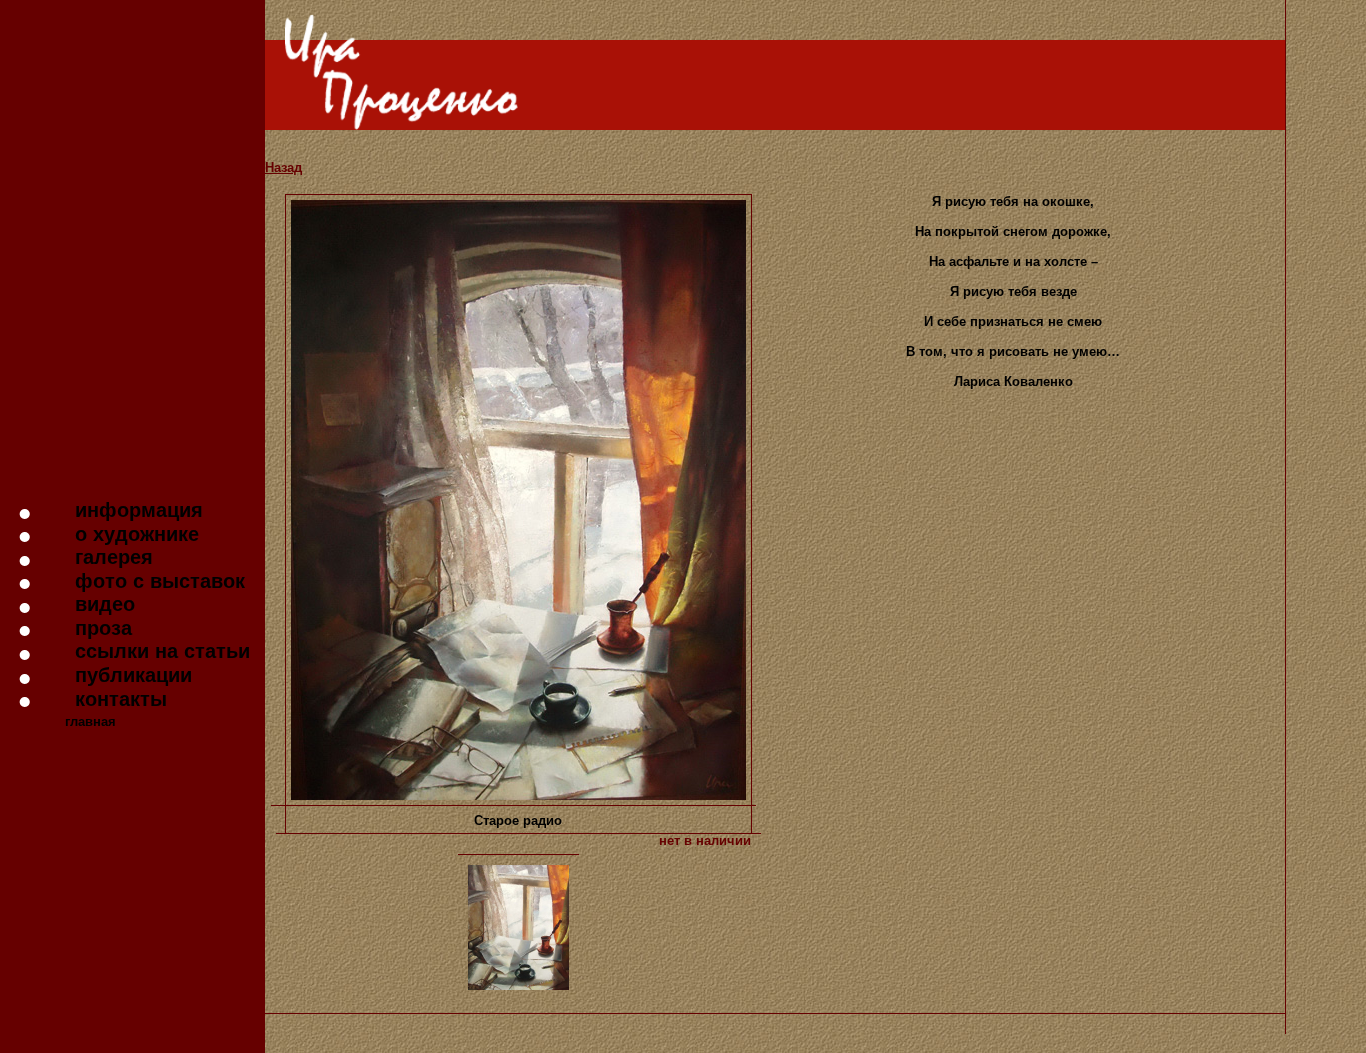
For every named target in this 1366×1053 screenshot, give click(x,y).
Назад (283, 167)
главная (90, 721)
